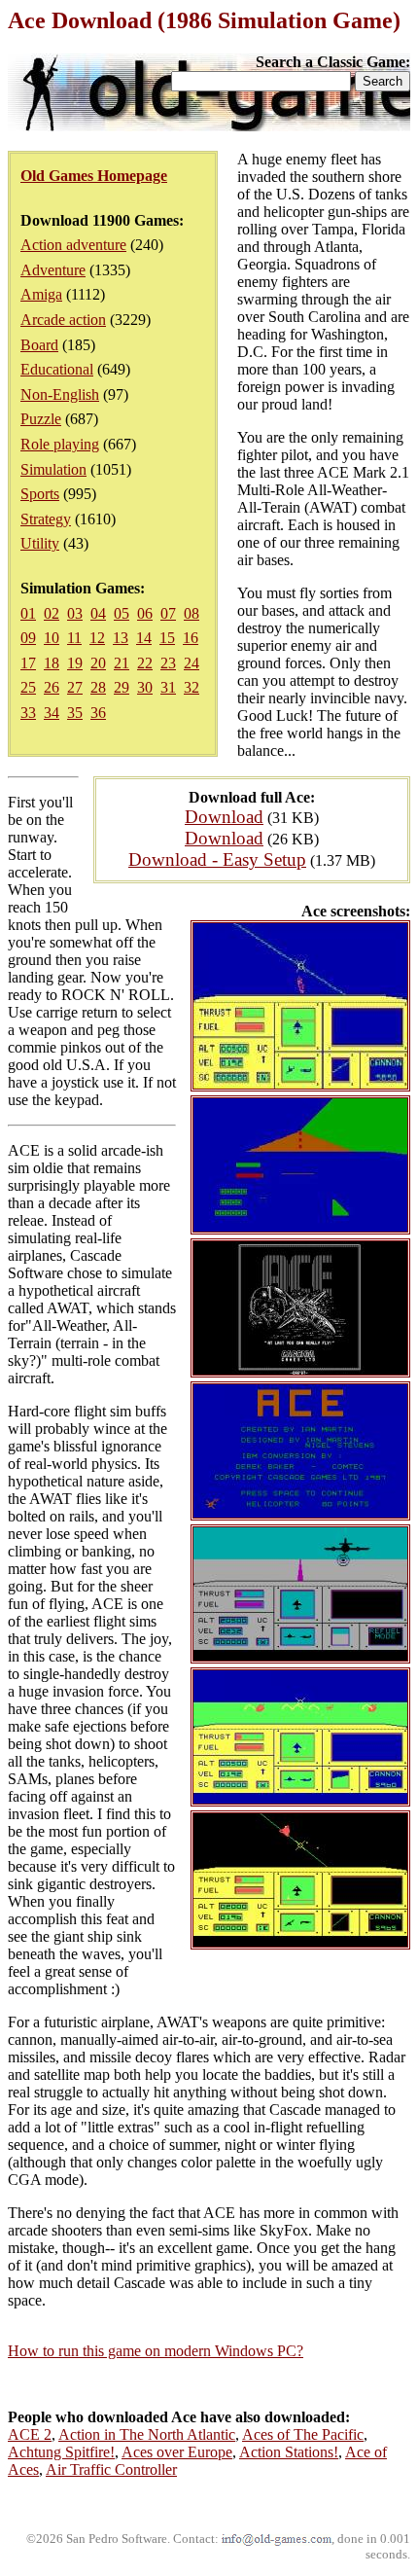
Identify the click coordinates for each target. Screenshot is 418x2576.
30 (145, 687)
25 (28, 687)
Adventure (53, 270)
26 (52, 687)
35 (75, 713)
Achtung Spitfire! (61, 2452)
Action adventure (73, 245)
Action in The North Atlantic (147, 2434)
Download (224, 817)
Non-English (60, 394)
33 (28, 713)
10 (52, 638)
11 (74, 638)
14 (144, 638)
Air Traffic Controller (111, 2469)
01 (28, 613)
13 (121, 638)
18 (52, 663)
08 (192, 613)
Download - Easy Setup (217, 859)
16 (191, 638)
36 (98, 713)
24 (192, 663)
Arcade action (63, 320)
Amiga (41, 294)
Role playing (60, 444)
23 (168, 663)
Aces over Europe (177, 2452)
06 (145, 613)
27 (75, 687)
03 (75, 613)
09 (28, 638)
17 (28, 663)
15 (167, 638)
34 (52, 713)
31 (168, 687)
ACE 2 (30, 2434)
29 (122, 687)
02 (52, 613)
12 (97, 638)
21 (122, 663)
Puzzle (41, 419)
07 (168, 613)
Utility (40, 543)
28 (98, 687)
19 (75, 663)
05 (122, 613)
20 (98, 663)
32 (192, 687)
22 (145, 663)
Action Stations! (289, 2452)
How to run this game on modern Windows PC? (156, 2351)
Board (39, 345)
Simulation (53, 469)
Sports (40, 494)
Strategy (46, 519)
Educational (57, 369)
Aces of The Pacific (303, 2434)
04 (98, 613)
